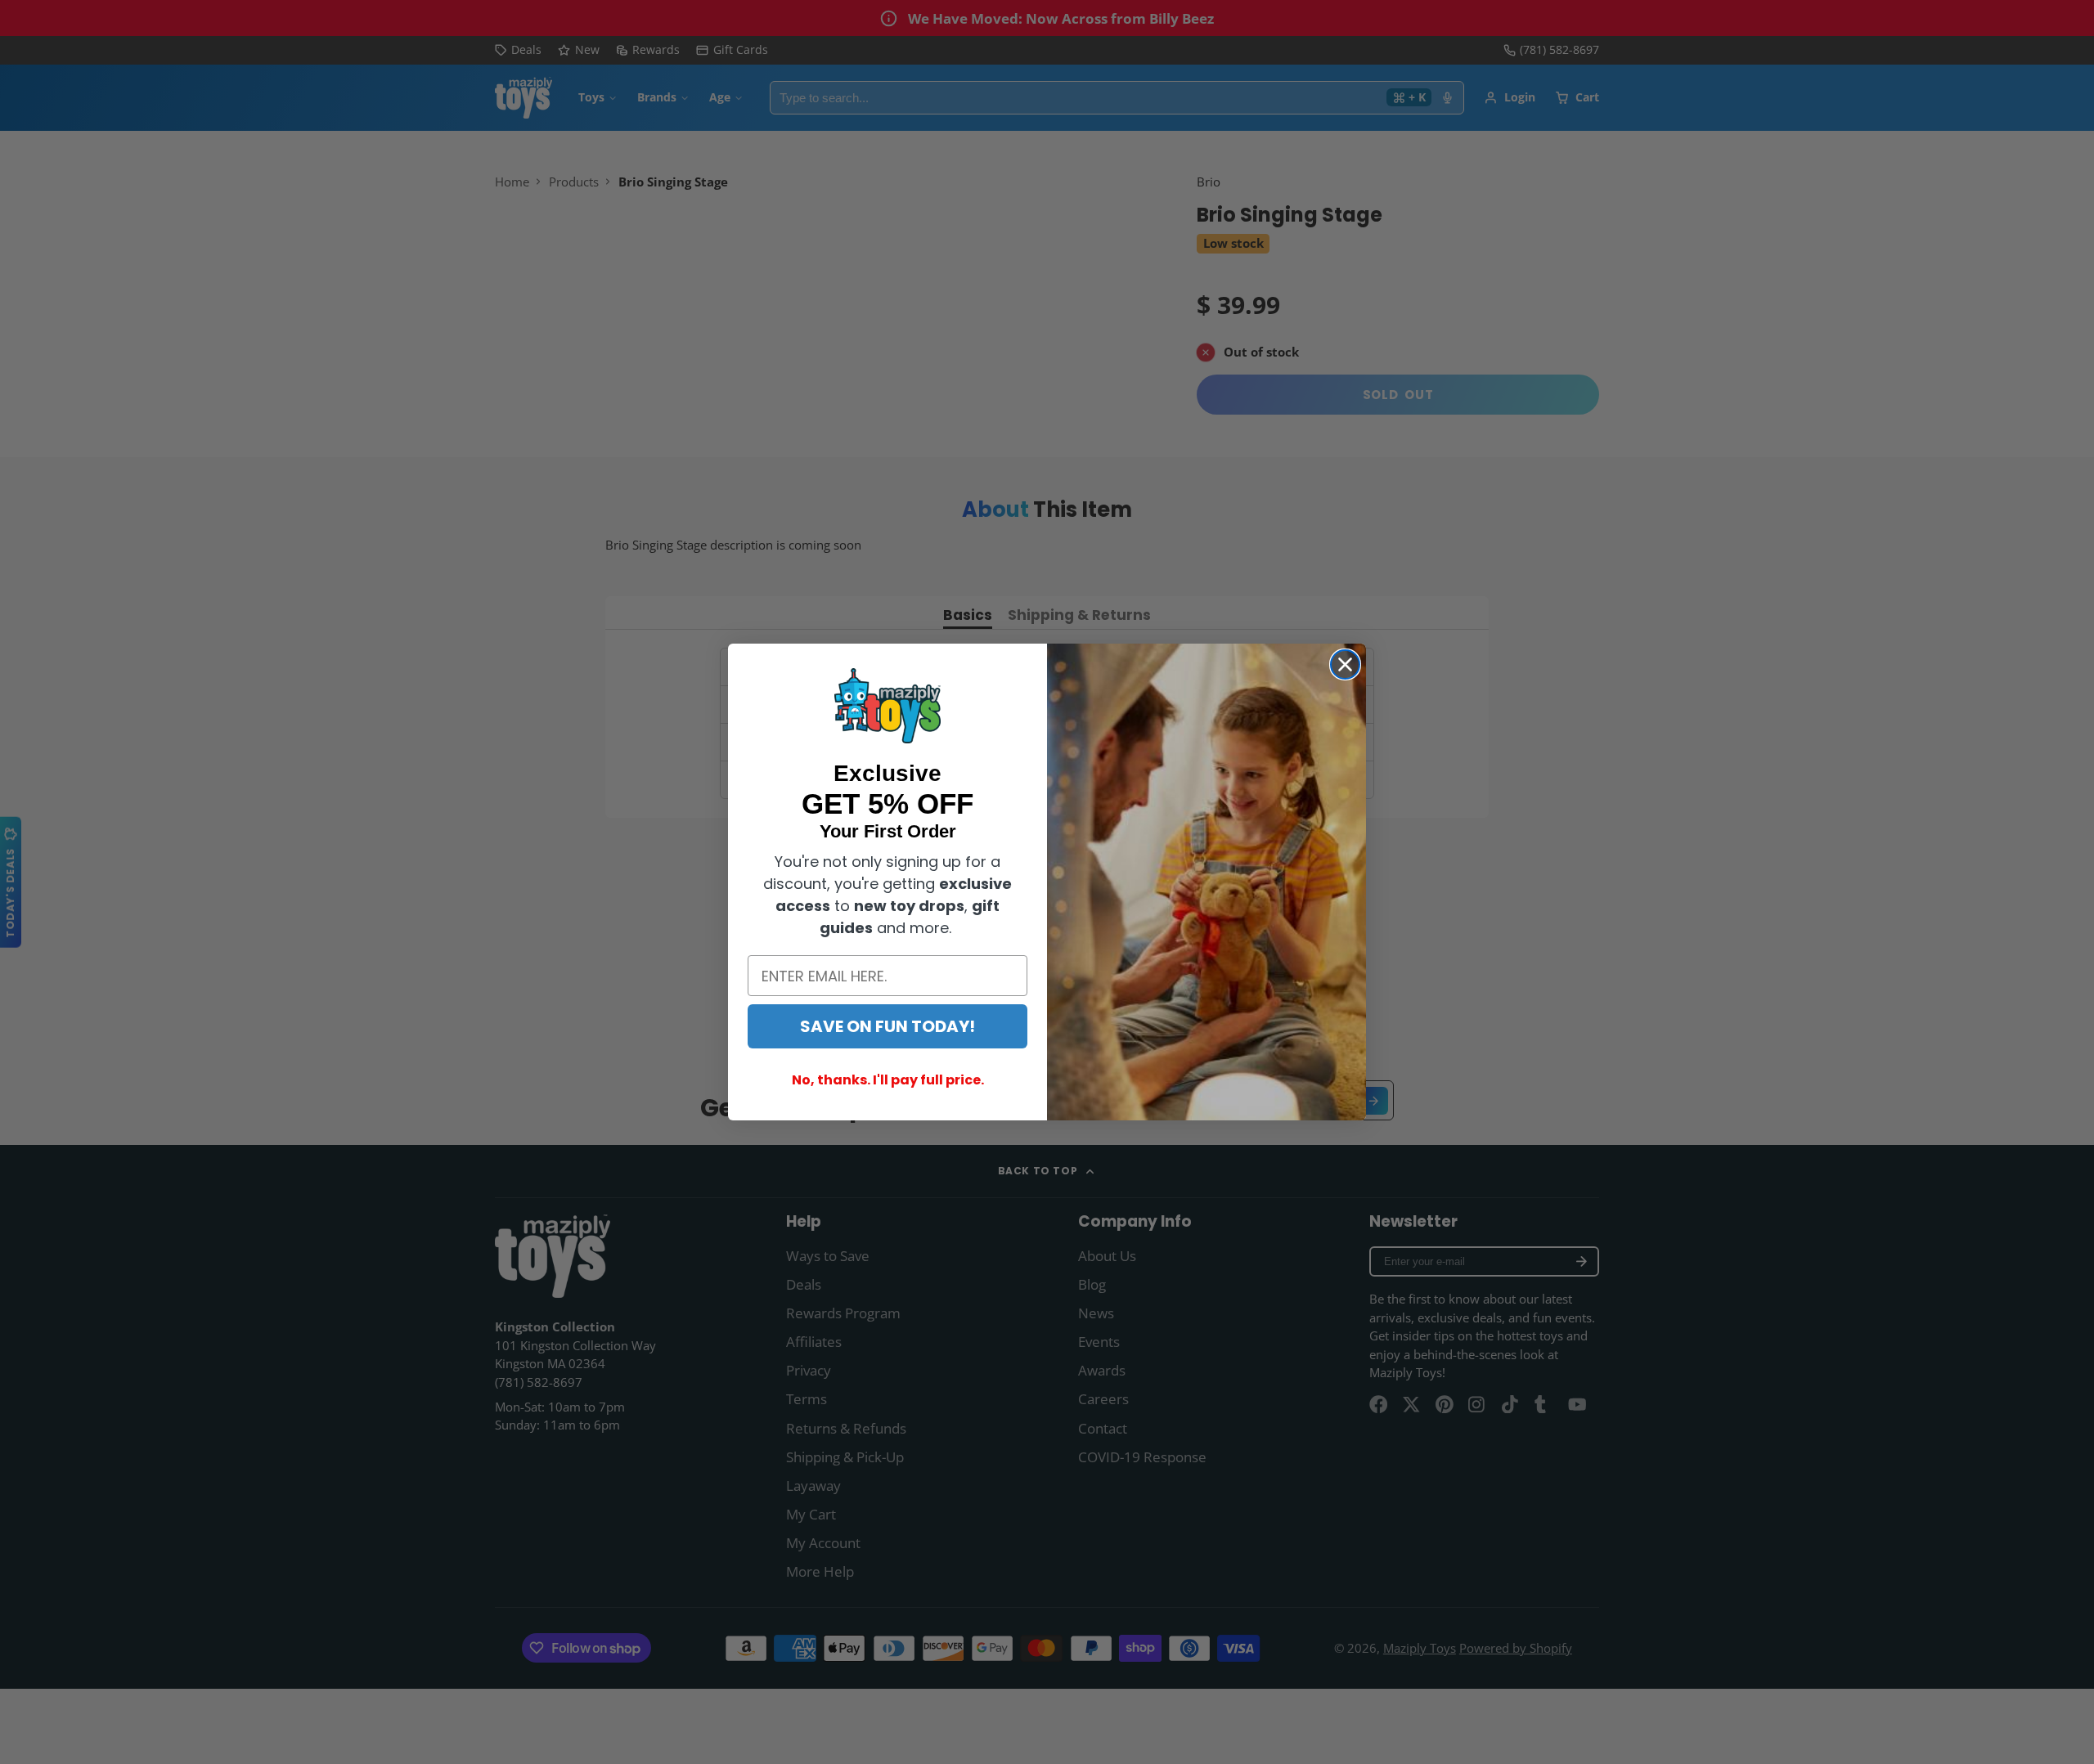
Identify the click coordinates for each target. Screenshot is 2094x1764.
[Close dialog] (1345, 664)
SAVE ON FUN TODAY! (887, 1026)
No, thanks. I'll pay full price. (888, 1080)
